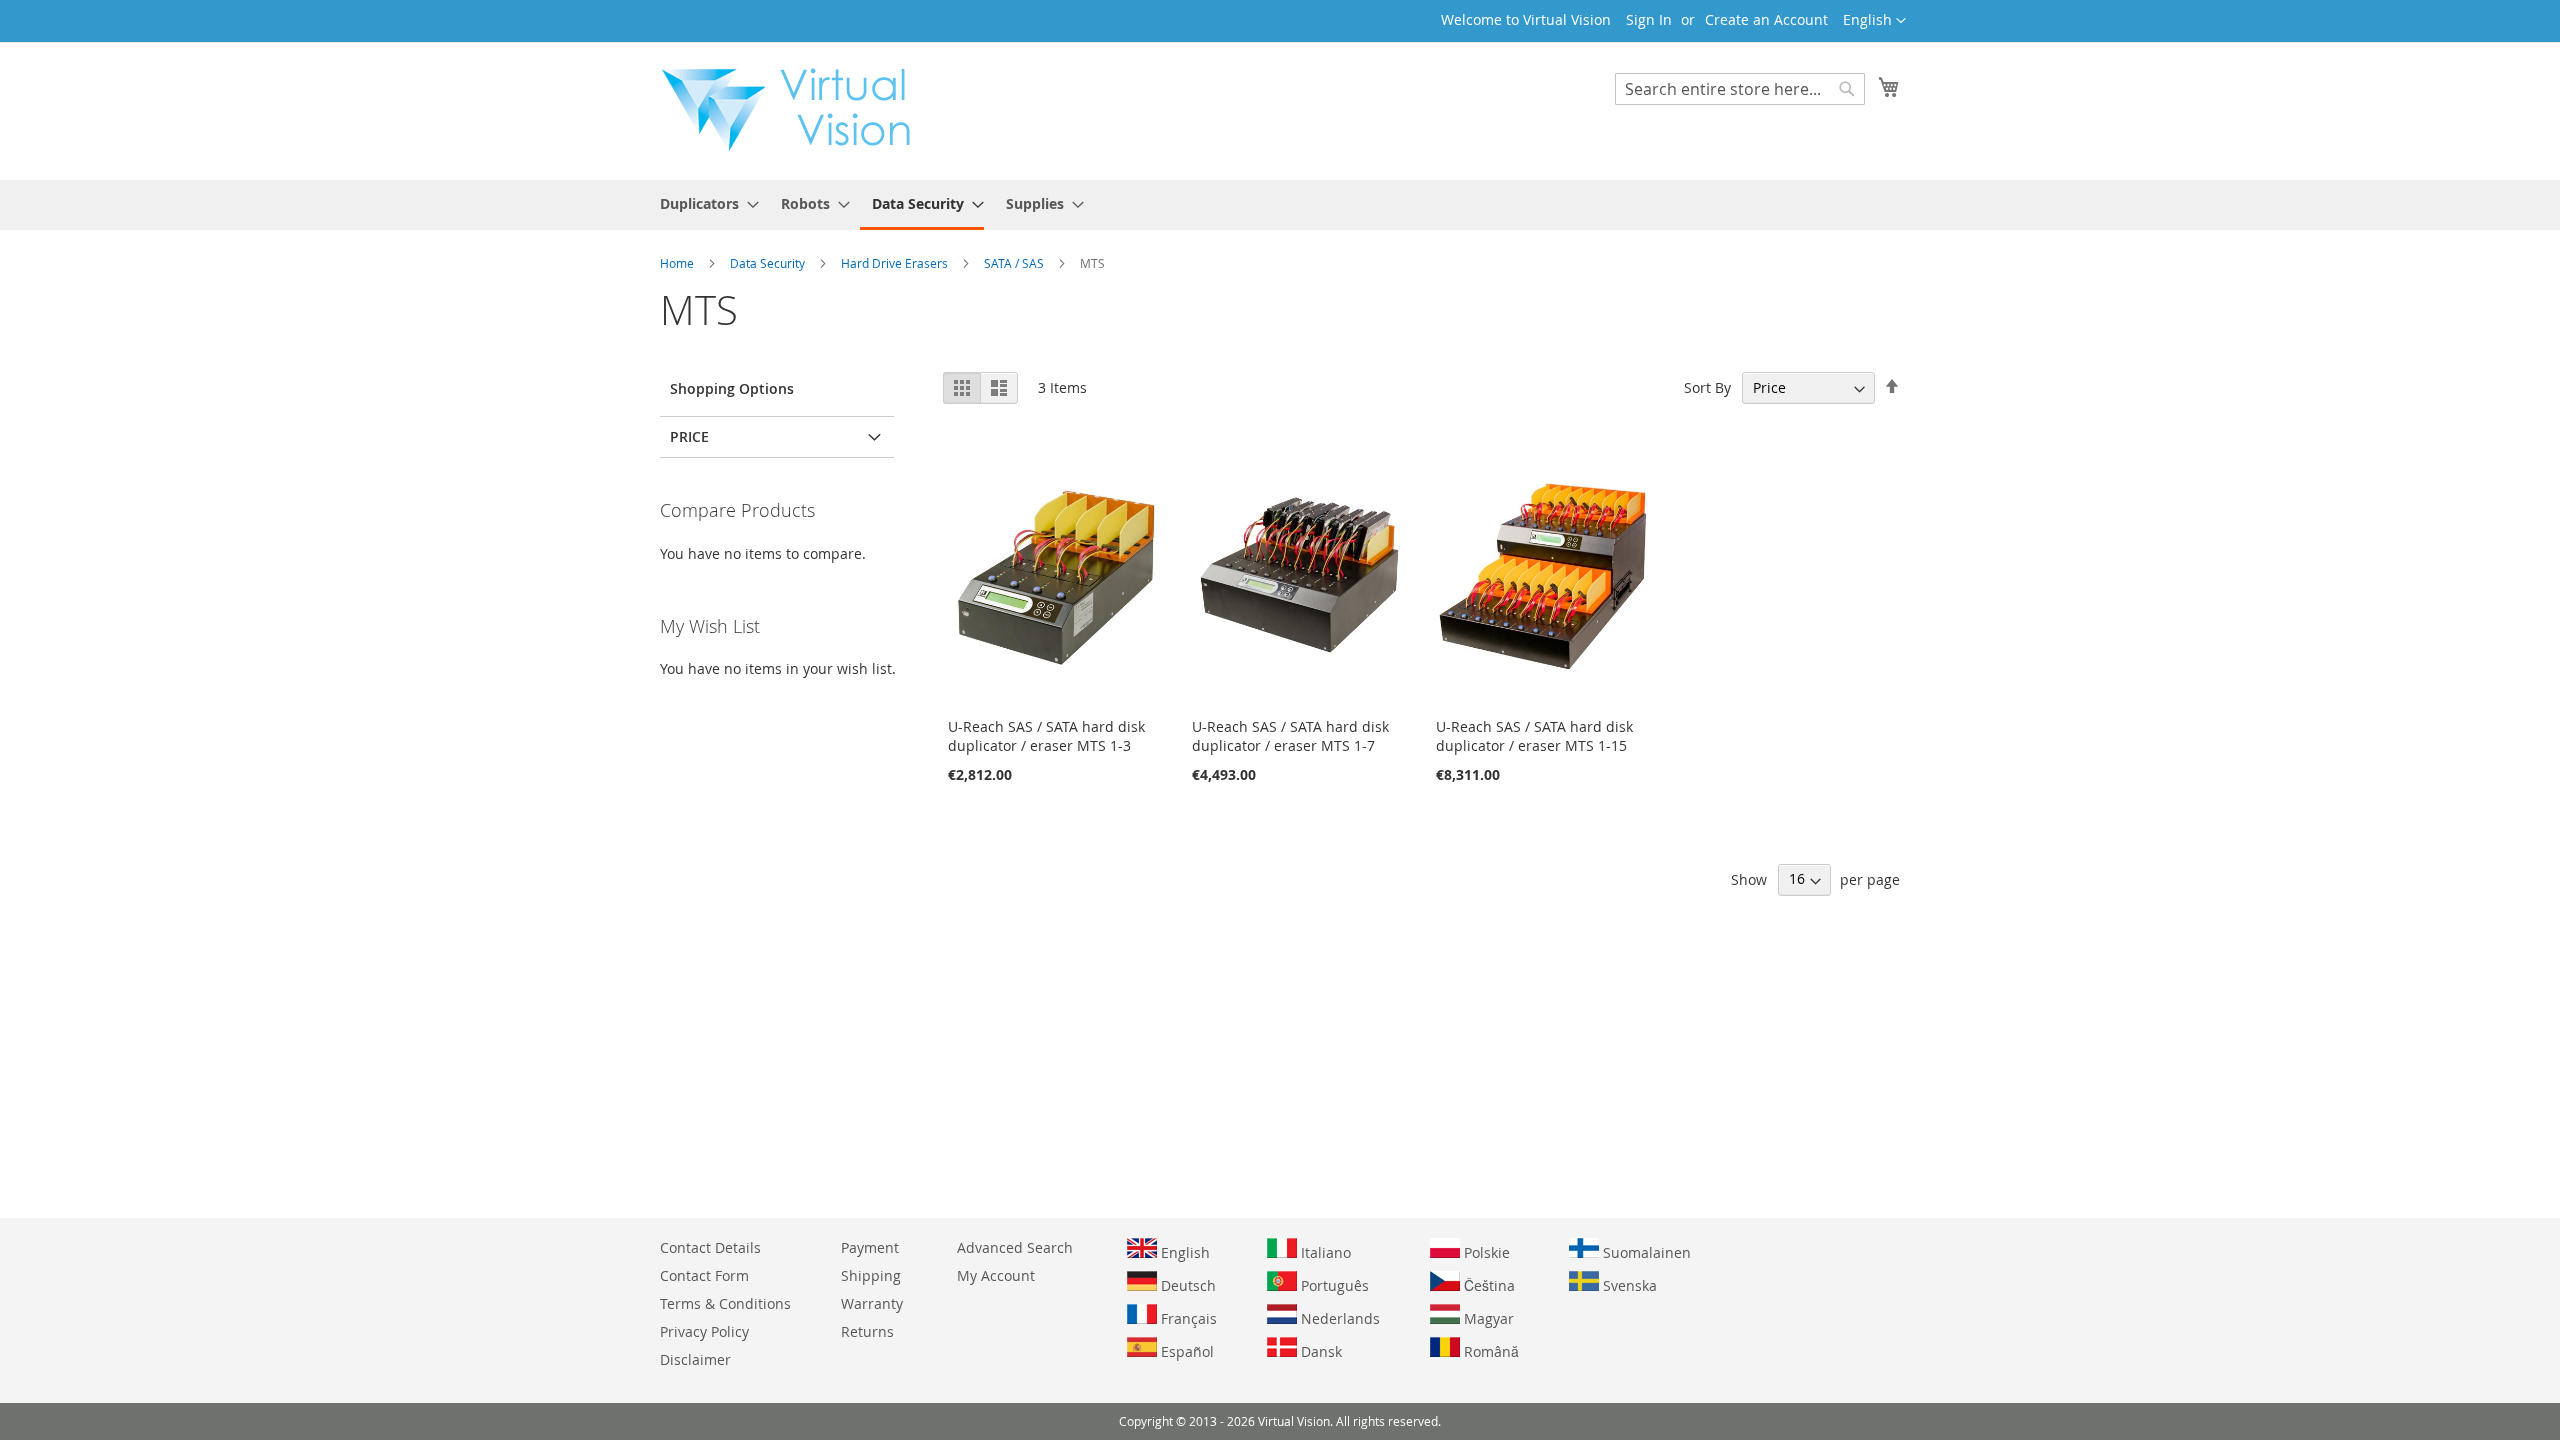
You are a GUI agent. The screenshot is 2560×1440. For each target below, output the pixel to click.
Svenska (1628, 1285)
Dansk (1319, 1351)
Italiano (1324, 1252)
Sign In (1649, 19)
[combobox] (1740, 89)
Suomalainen (1645, 1252)
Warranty (872, 1303)
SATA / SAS (1015, 263)
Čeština (1487, 1285)
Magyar (1487, 1318)
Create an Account (1766, 19)
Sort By (1707, 387)
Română (1489, 1351)
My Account (996, 1275)
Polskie (1485, 1252)
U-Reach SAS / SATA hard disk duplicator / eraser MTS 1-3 (1046, 736)
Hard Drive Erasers (896, 263)
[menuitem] (703, 203)
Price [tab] (689, 436)
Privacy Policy (704, 1331)
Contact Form (704, 1275)
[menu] (1280, 205)
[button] (1874, 21)
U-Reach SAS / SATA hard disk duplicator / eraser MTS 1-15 (1534, 736)
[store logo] (796, 110)
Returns (867, 1331)
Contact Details (710, 1247)
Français (1187, 1318)
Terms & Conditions (725, 1303)
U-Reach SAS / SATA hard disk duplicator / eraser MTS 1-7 (1290, 736)
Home (678, 263)
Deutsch (1186, 1285)
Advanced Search (1015, 1247)
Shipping (871, 1275)
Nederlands (1338, 1318)
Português (1333, 1285)
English (1183, 1252)
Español (1185, 1351)
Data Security (769, 263)
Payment (870, 1247)
